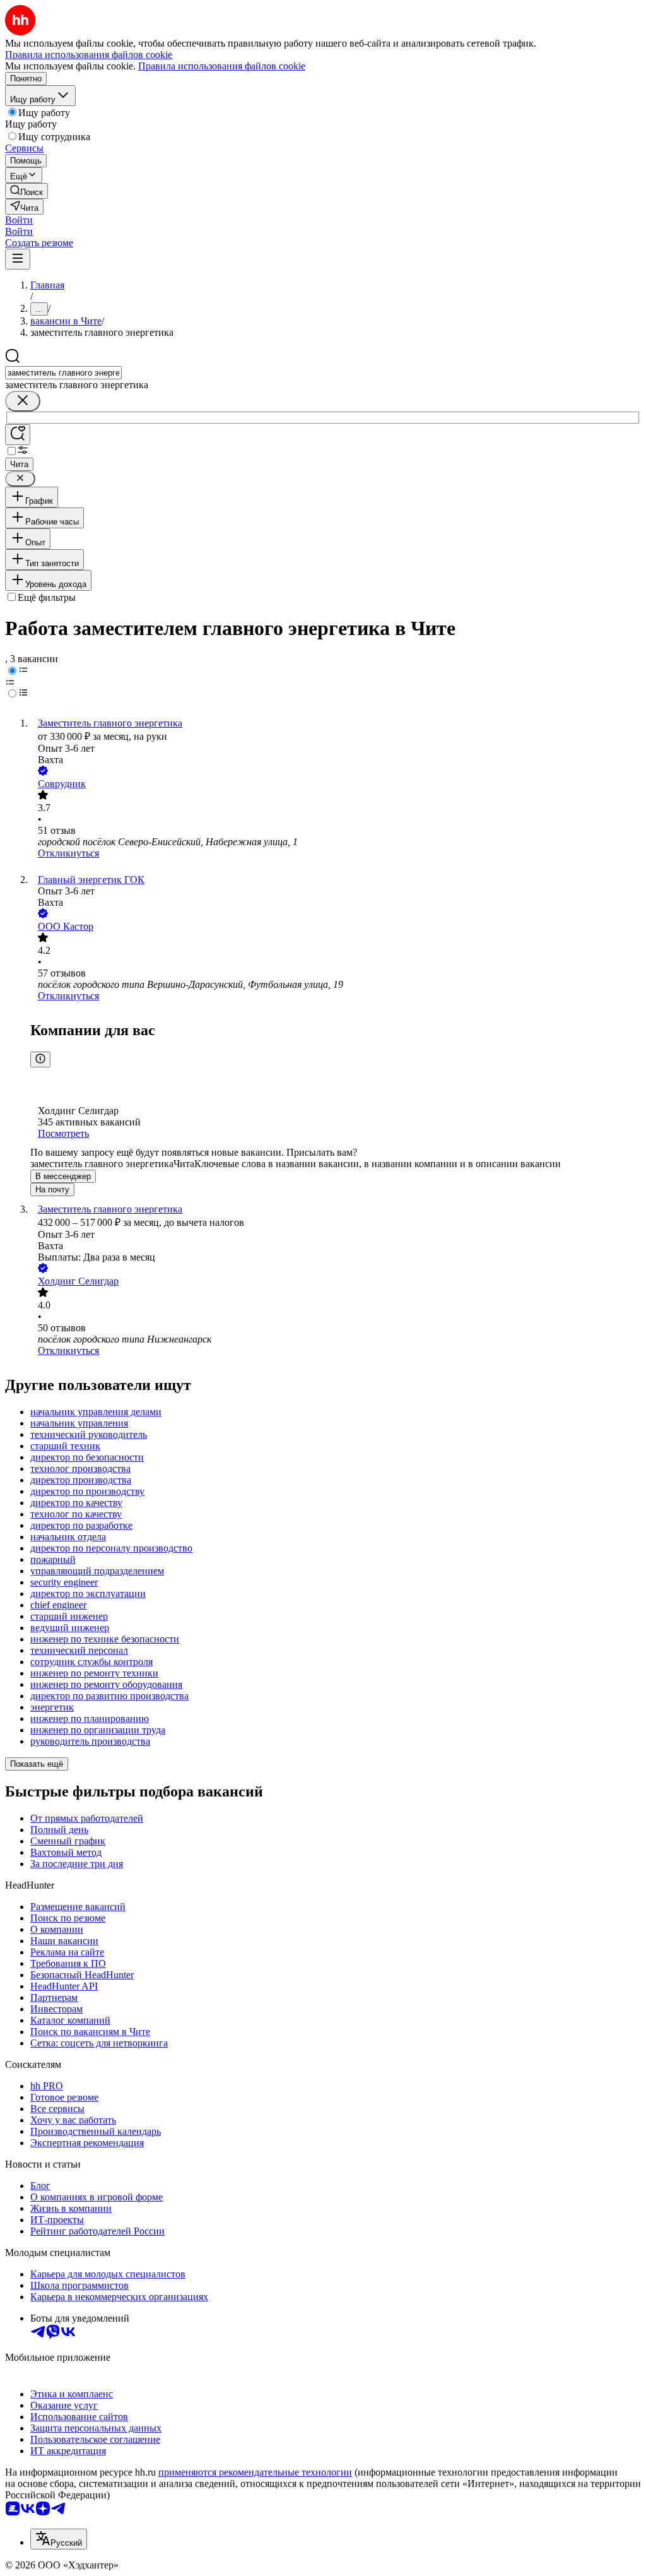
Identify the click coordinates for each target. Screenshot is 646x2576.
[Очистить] (23, 401)
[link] (26, 191)
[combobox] (63, 373)
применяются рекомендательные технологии (255, 2472)
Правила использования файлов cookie (222, 66)
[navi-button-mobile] (18, 259)
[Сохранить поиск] (18, 435)
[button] (19, 220)
